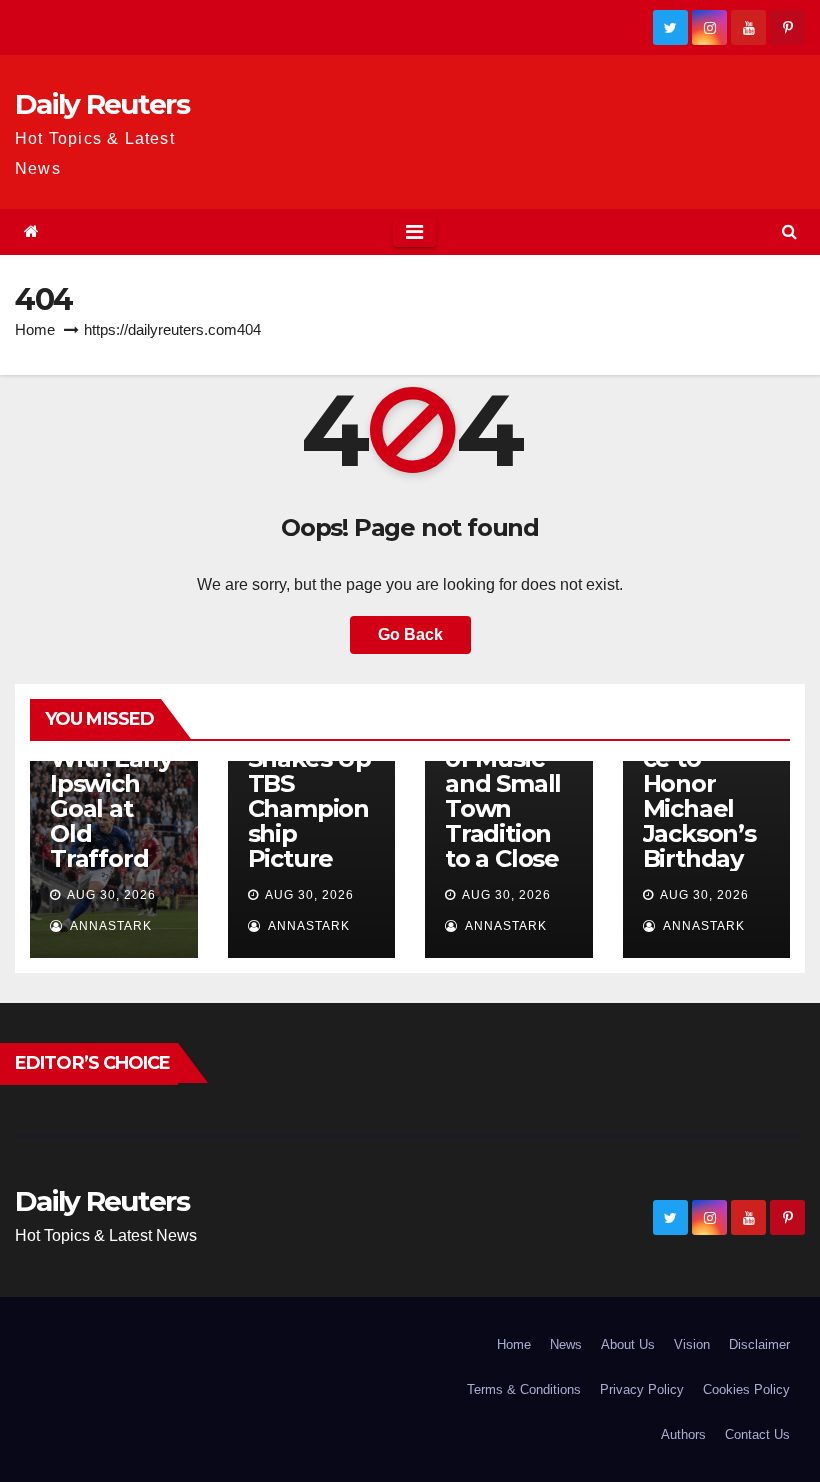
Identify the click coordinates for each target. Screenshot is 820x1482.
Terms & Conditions (524, 1389)
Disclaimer (759, 1344)
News (566, 1344)
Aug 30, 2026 (111, 895)
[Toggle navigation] (414, 232)
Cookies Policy (746, 1389)
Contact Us (757, 1434)
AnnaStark (109, 926)
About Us (628, 1344)
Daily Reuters (102, 104)
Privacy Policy (642, 1389)
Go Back (410, 634)
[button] (789, 231)
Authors (683, 1434)
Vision (692, 1344)
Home (35, 329)
